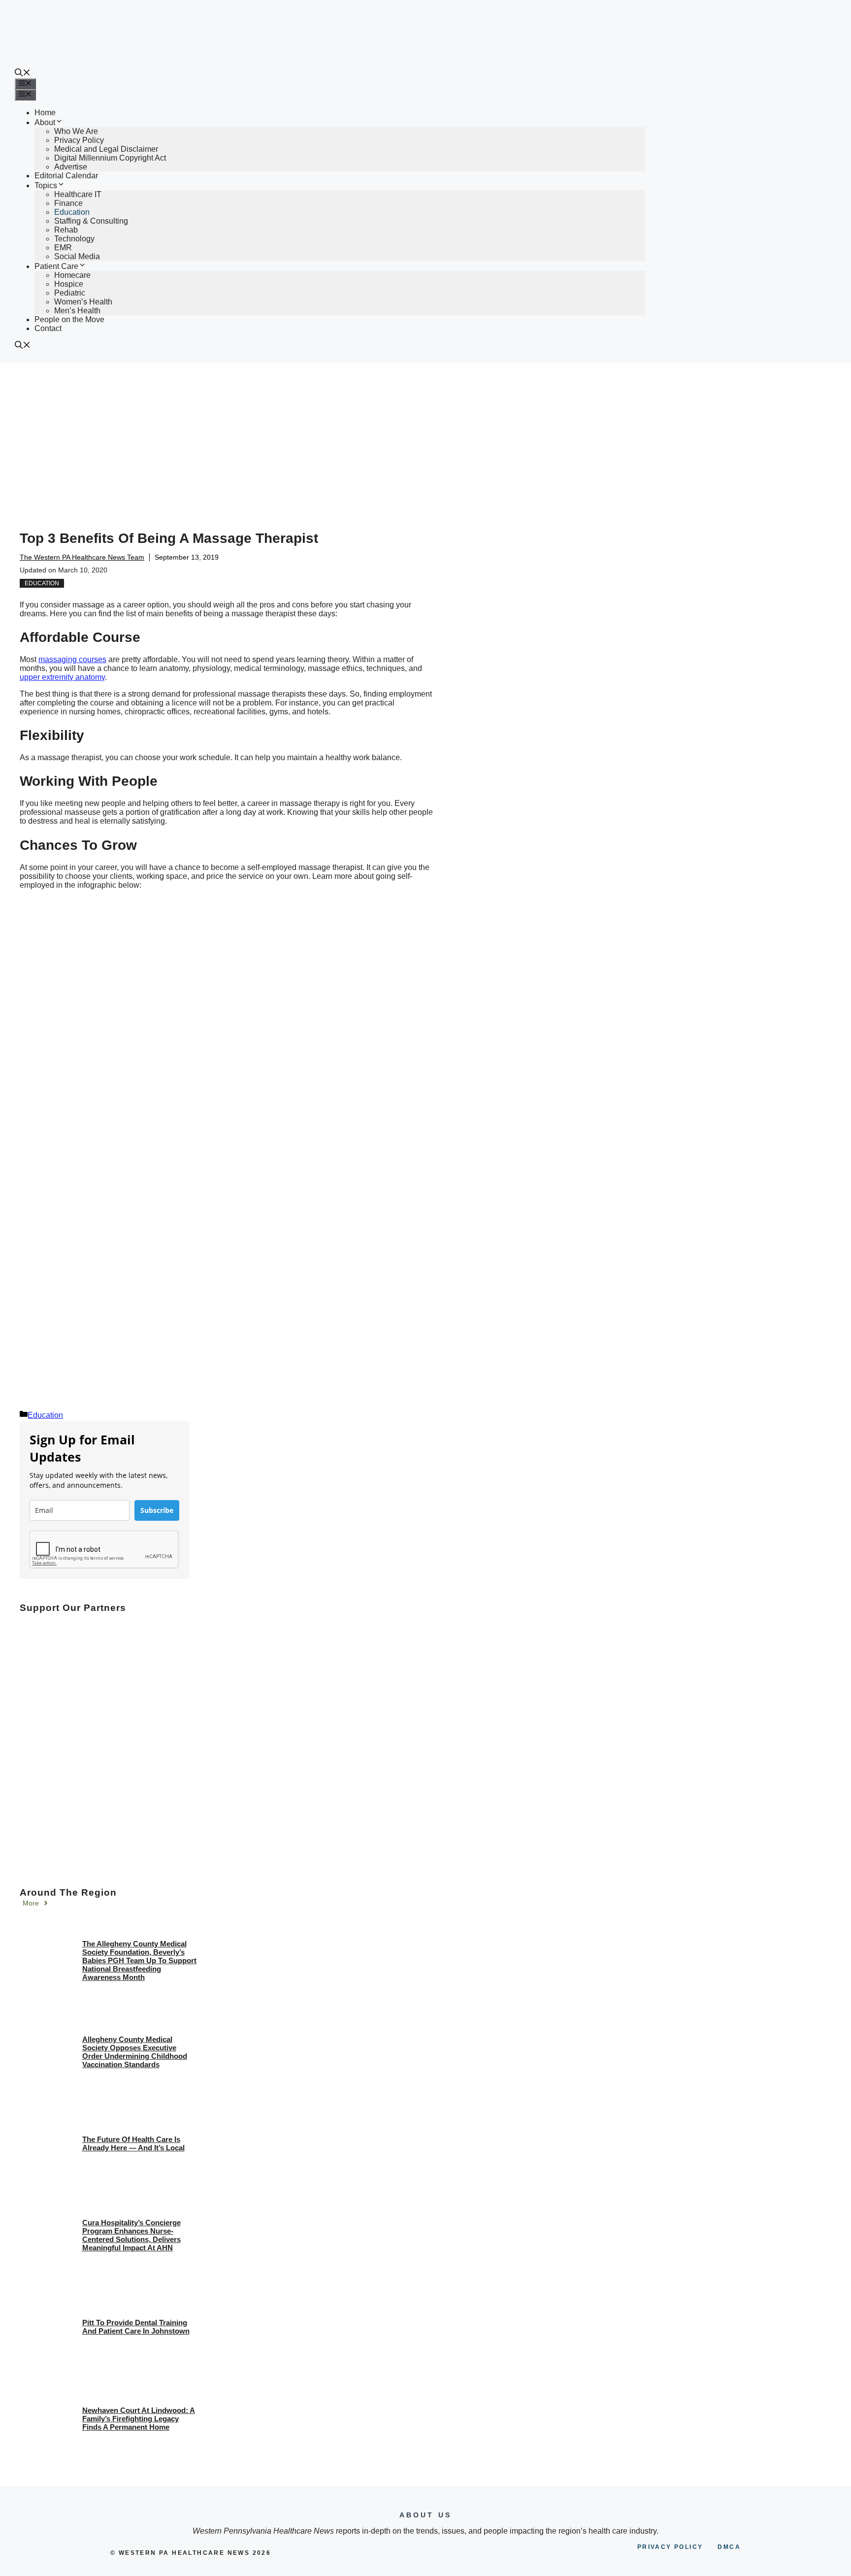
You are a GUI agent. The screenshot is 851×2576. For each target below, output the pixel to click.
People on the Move (69, 319)
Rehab (66, 230)
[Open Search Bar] (23, 74)
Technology (74, 239)
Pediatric (70, 293)
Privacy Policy (79, 140)
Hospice (69, 284)
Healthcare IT (78, 194)
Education (72, 212)
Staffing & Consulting (91, 221)
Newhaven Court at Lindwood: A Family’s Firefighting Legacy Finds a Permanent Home (139, 2419)
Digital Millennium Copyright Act (110, 158)
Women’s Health (83, 302)
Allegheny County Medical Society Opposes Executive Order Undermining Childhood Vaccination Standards (135, 2052)
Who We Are (76, 131)
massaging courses (72, 659)
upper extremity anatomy (62, 677)
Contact (48, 328)
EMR (63, 248)
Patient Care (56, 266)
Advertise (71, 167)
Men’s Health (77, 311)
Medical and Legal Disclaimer (106, 149)
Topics (46, 185)
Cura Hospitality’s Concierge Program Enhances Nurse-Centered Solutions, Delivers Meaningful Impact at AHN (131, 2235)
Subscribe (157, 1510)
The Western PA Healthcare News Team (82, 557)
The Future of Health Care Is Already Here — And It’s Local (133, 2143)
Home (45, 113)
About (45, 122)
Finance (68, 203)
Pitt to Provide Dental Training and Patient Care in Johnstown (136, 2327)
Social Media (77, 256)
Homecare (72, 275)
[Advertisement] (425, 437)
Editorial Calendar (66, 176)
